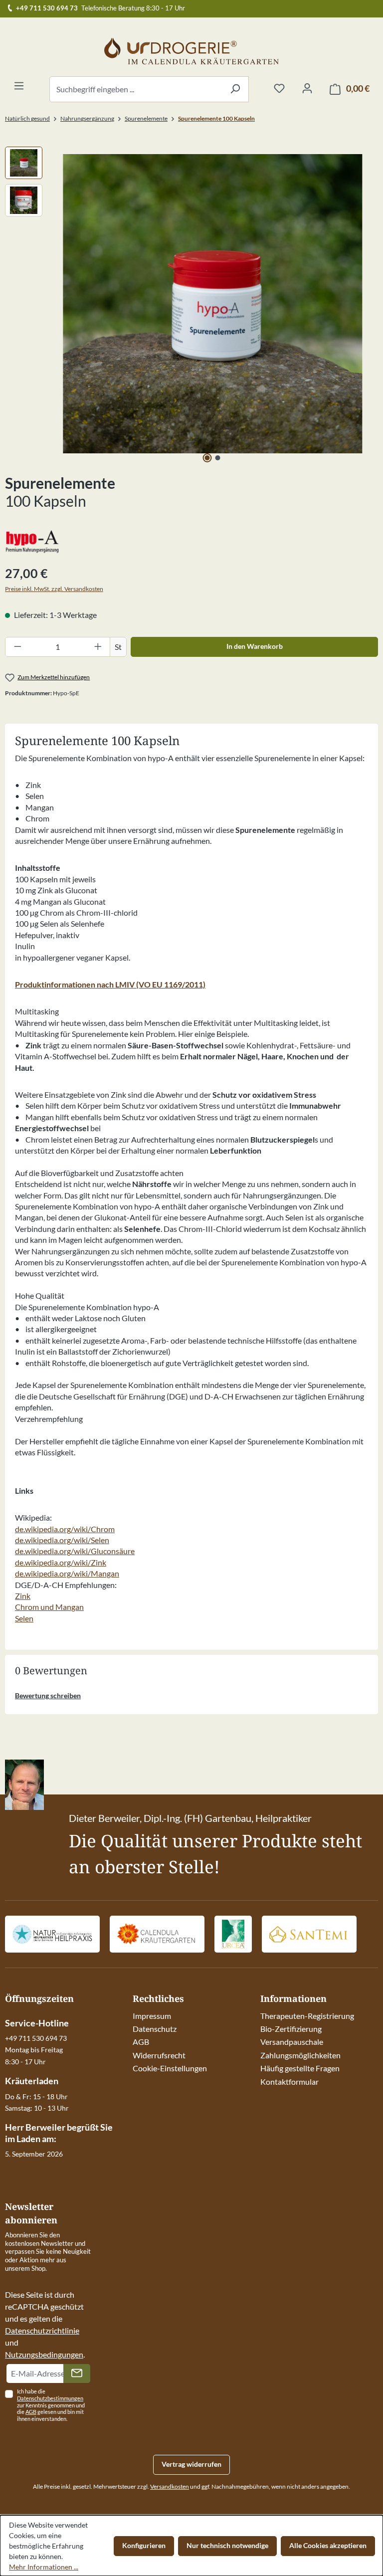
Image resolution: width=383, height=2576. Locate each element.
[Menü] (19, 86)
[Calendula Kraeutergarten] (157, 1934)
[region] (191, 304)
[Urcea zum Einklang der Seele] (233, 1934)
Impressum (152, 2016)
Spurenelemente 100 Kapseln (216, 118)
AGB (141, 2042)
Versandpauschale (292, 2042)
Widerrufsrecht (159, 2055)
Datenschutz (155, 2029)
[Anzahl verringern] (17, 647)
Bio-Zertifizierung (291, 2029)
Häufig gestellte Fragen (300, 2068)
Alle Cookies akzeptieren (328, 2545)
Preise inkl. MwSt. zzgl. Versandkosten (54, 589)
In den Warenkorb (255, 646)
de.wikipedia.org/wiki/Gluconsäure (75, 1551)
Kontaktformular (289, 2081)
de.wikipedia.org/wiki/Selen (62, 1540)
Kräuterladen (32, 2081)
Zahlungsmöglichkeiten (300, 2055)
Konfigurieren (144, 2545)
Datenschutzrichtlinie (42, 2330)
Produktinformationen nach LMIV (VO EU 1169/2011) (110, 984)
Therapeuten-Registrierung (307, 2016)
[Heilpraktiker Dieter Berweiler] (52, 1934)
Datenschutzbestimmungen (50, 2398)
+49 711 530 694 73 (47, 8)
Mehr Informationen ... (44, 2567)
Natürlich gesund (27, 118)
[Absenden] (77, 2374)
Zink (23, 1596)
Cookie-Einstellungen (170, 2068)
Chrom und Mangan (49, 1607)
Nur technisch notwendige (227, 2545)
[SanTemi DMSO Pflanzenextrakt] (309, 1934)
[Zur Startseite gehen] (191, 51)
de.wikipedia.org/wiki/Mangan (67, 1573)
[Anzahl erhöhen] (98, 647)
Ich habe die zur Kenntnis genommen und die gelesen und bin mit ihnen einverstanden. (51, 2405)
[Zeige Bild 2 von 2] (218, 458)
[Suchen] (235, 89)
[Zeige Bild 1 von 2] (207, 458)
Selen (24, 1618)
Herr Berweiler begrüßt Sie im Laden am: (59, 2133)
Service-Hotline (37, 2023)
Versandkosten (170, 2486)
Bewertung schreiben (48, 1695)
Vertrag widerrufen (191, 2464)
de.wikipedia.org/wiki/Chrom (65, 1529)
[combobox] (136, 89)
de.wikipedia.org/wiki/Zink (61, 1562)
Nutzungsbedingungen (44, 2354)
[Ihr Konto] (307, 89)
